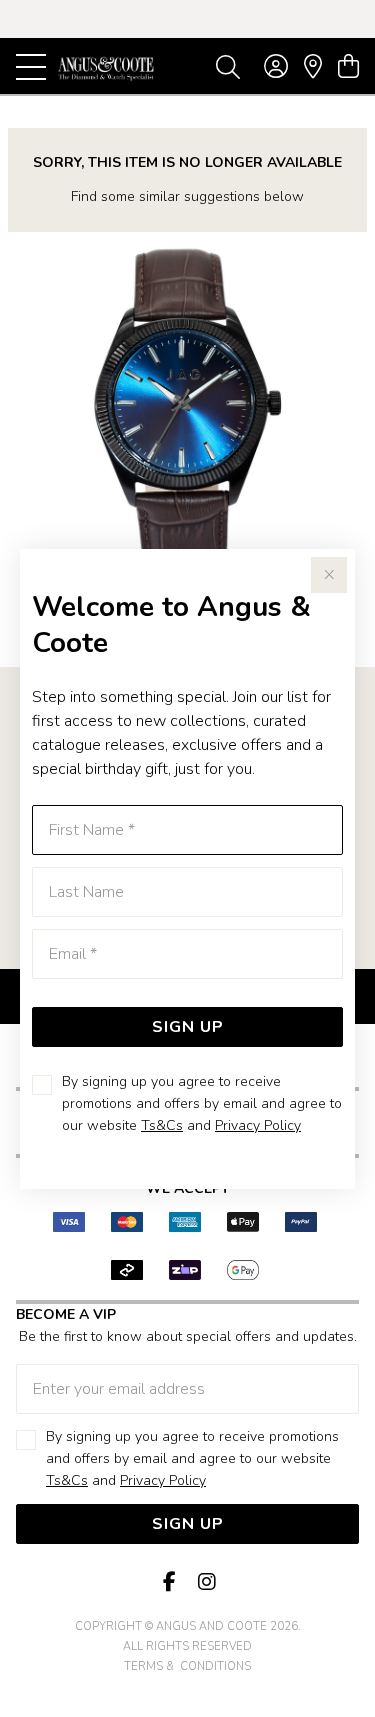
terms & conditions (187, 1666)
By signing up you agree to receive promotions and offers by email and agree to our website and (202, 1103)
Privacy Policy (258, 1125)
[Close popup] (329, 575)
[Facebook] (170, 1582)
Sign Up (188, 1027)
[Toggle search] (228, 66)
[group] (187, 19)
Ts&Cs (162, 1125)
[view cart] (348, 67)
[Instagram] (206, 1582)
